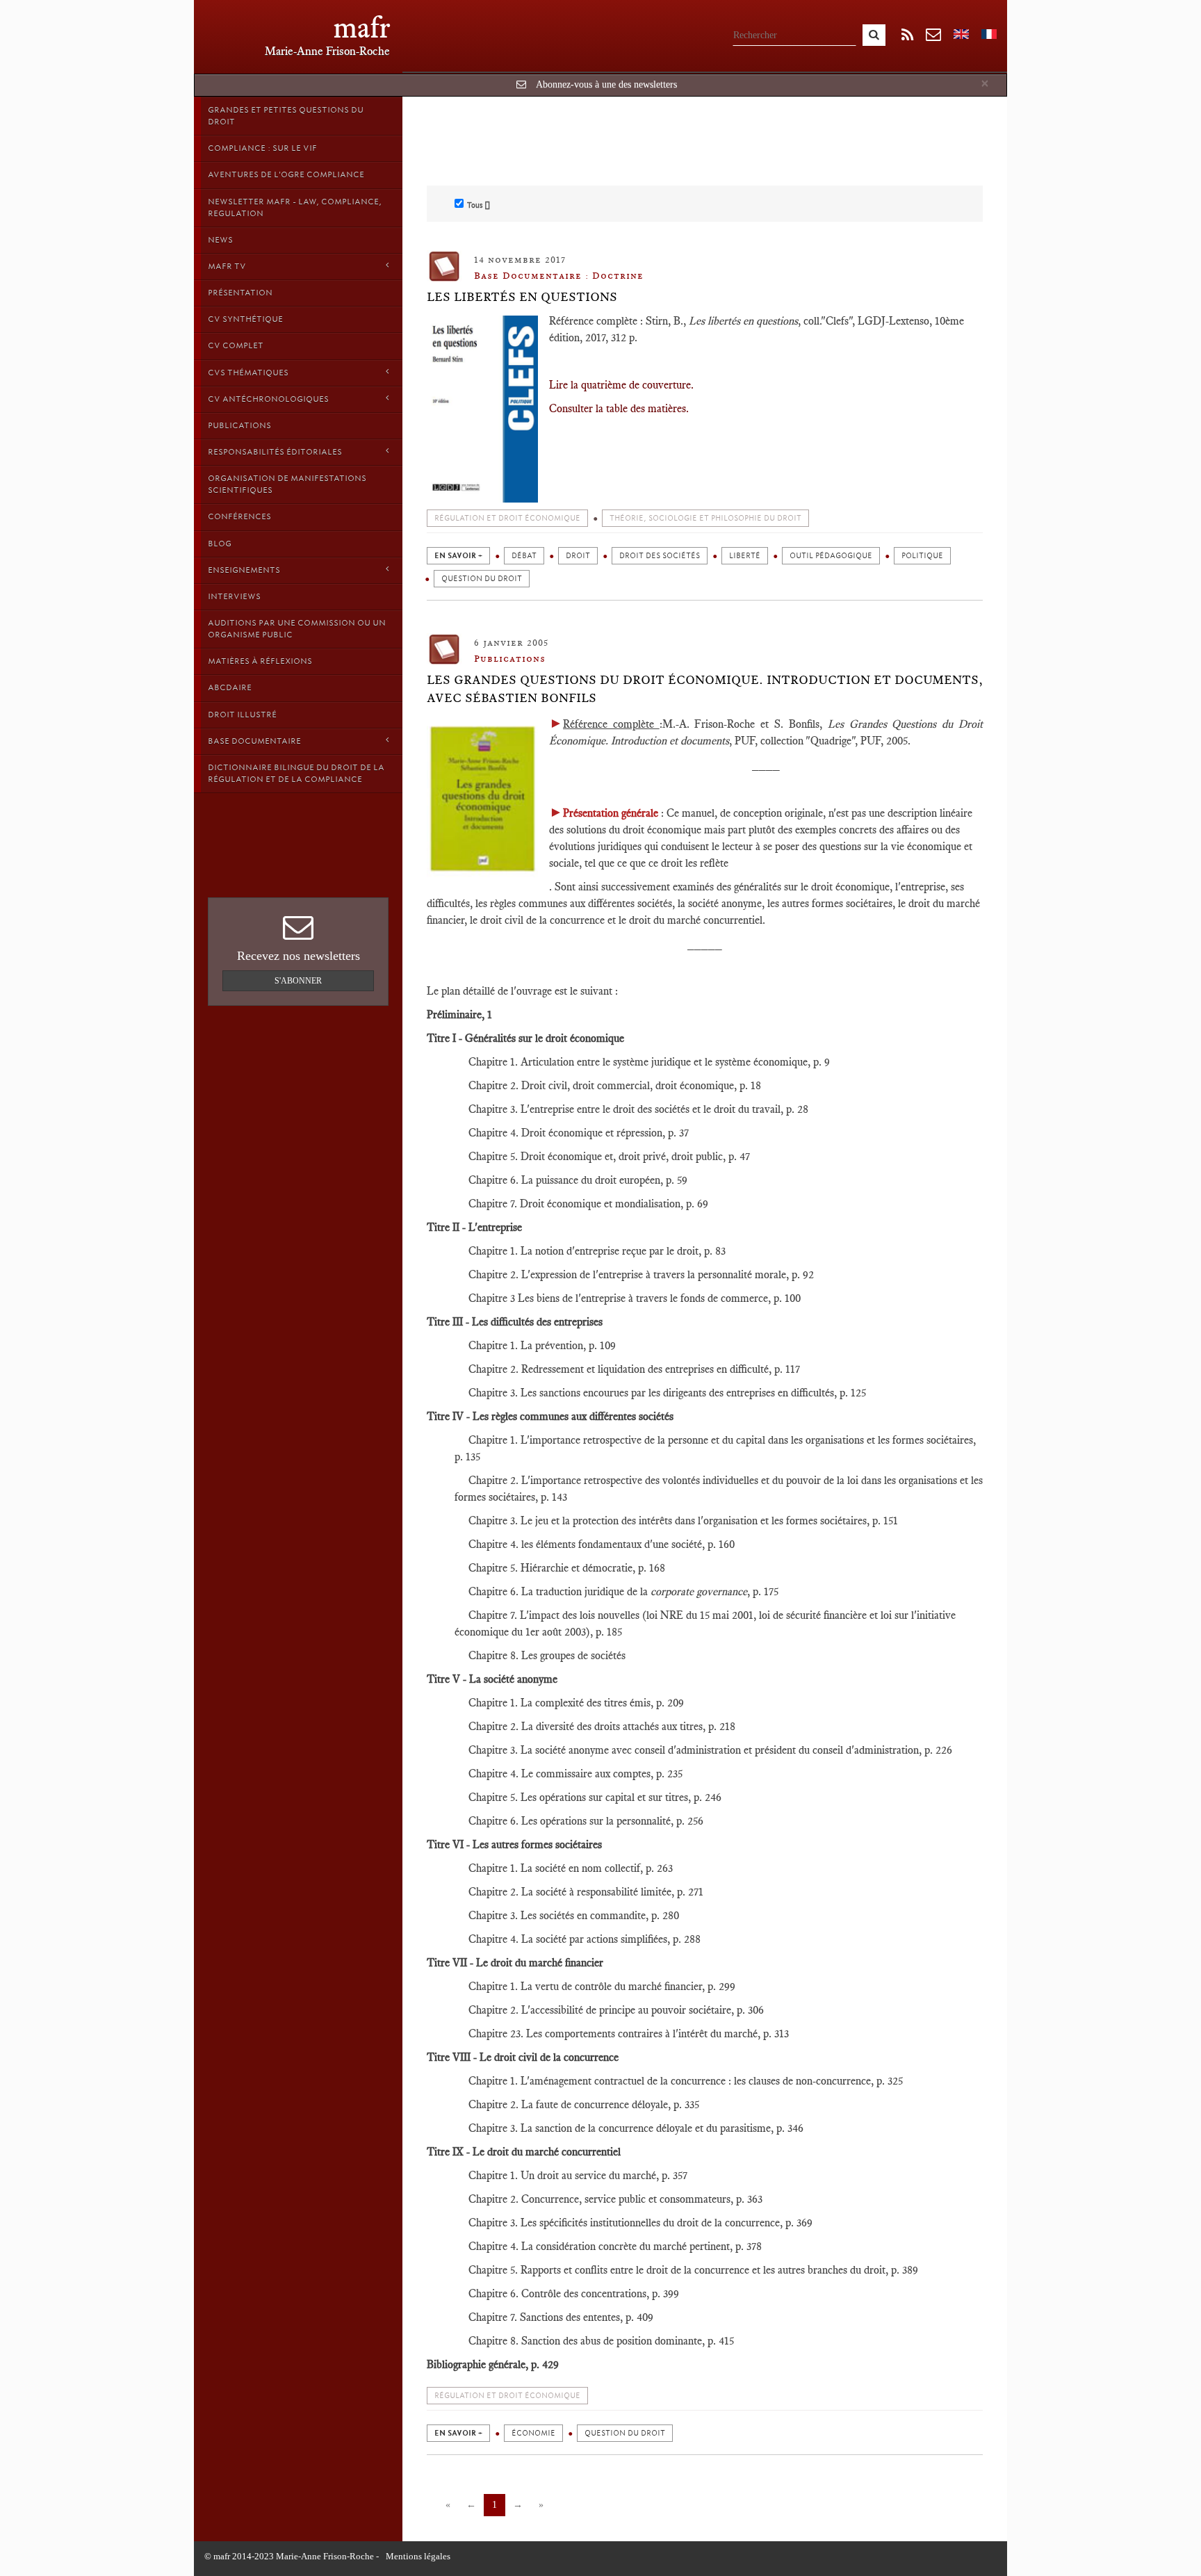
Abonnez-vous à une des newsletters (606, 84)
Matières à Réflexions (260, 661)
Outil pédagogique (831, 556)
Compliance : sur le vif (262, 148)
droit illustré (242, 715)
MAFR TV (227, 266)
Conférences (239, 516)
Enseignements (244, 570)
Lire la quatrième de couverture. (621, 385)
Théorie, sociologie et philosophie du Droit (705, 518)
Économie (533, 2433)
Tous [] (479, 205)
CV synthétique (245, 319)
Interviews (234, 596)
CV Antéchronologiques (268, 399)
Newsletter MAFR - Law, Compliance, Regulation (295, 207)
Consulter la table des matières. (619, 408)
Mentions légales (418, 2556)
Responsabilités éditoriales (275, 452)
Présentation (240, 293)
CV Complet (236, 345)
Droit (578, 556)
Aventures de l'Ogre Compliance (286, 174)
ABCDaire (230, 687)
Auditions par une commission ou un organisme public (297, 629)
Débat (524, 556)
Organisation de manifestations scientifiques (287, 484)
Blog (220, 544)
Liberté (745, 556)
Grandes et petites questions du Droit (286, 116)
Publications (239, 425)
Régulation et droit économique (507, 518)
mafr (362, 27)
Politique (922, 556)
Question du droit (482, 579)
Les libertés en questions (522, 297)
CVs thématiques (248, 373)
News (220, 240)
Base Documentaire (254, 741)
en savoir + (458, 556)
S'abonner (298, 981)
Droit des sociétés (660, 556)
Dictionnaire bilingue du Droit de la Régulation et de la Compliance (296, 773)
